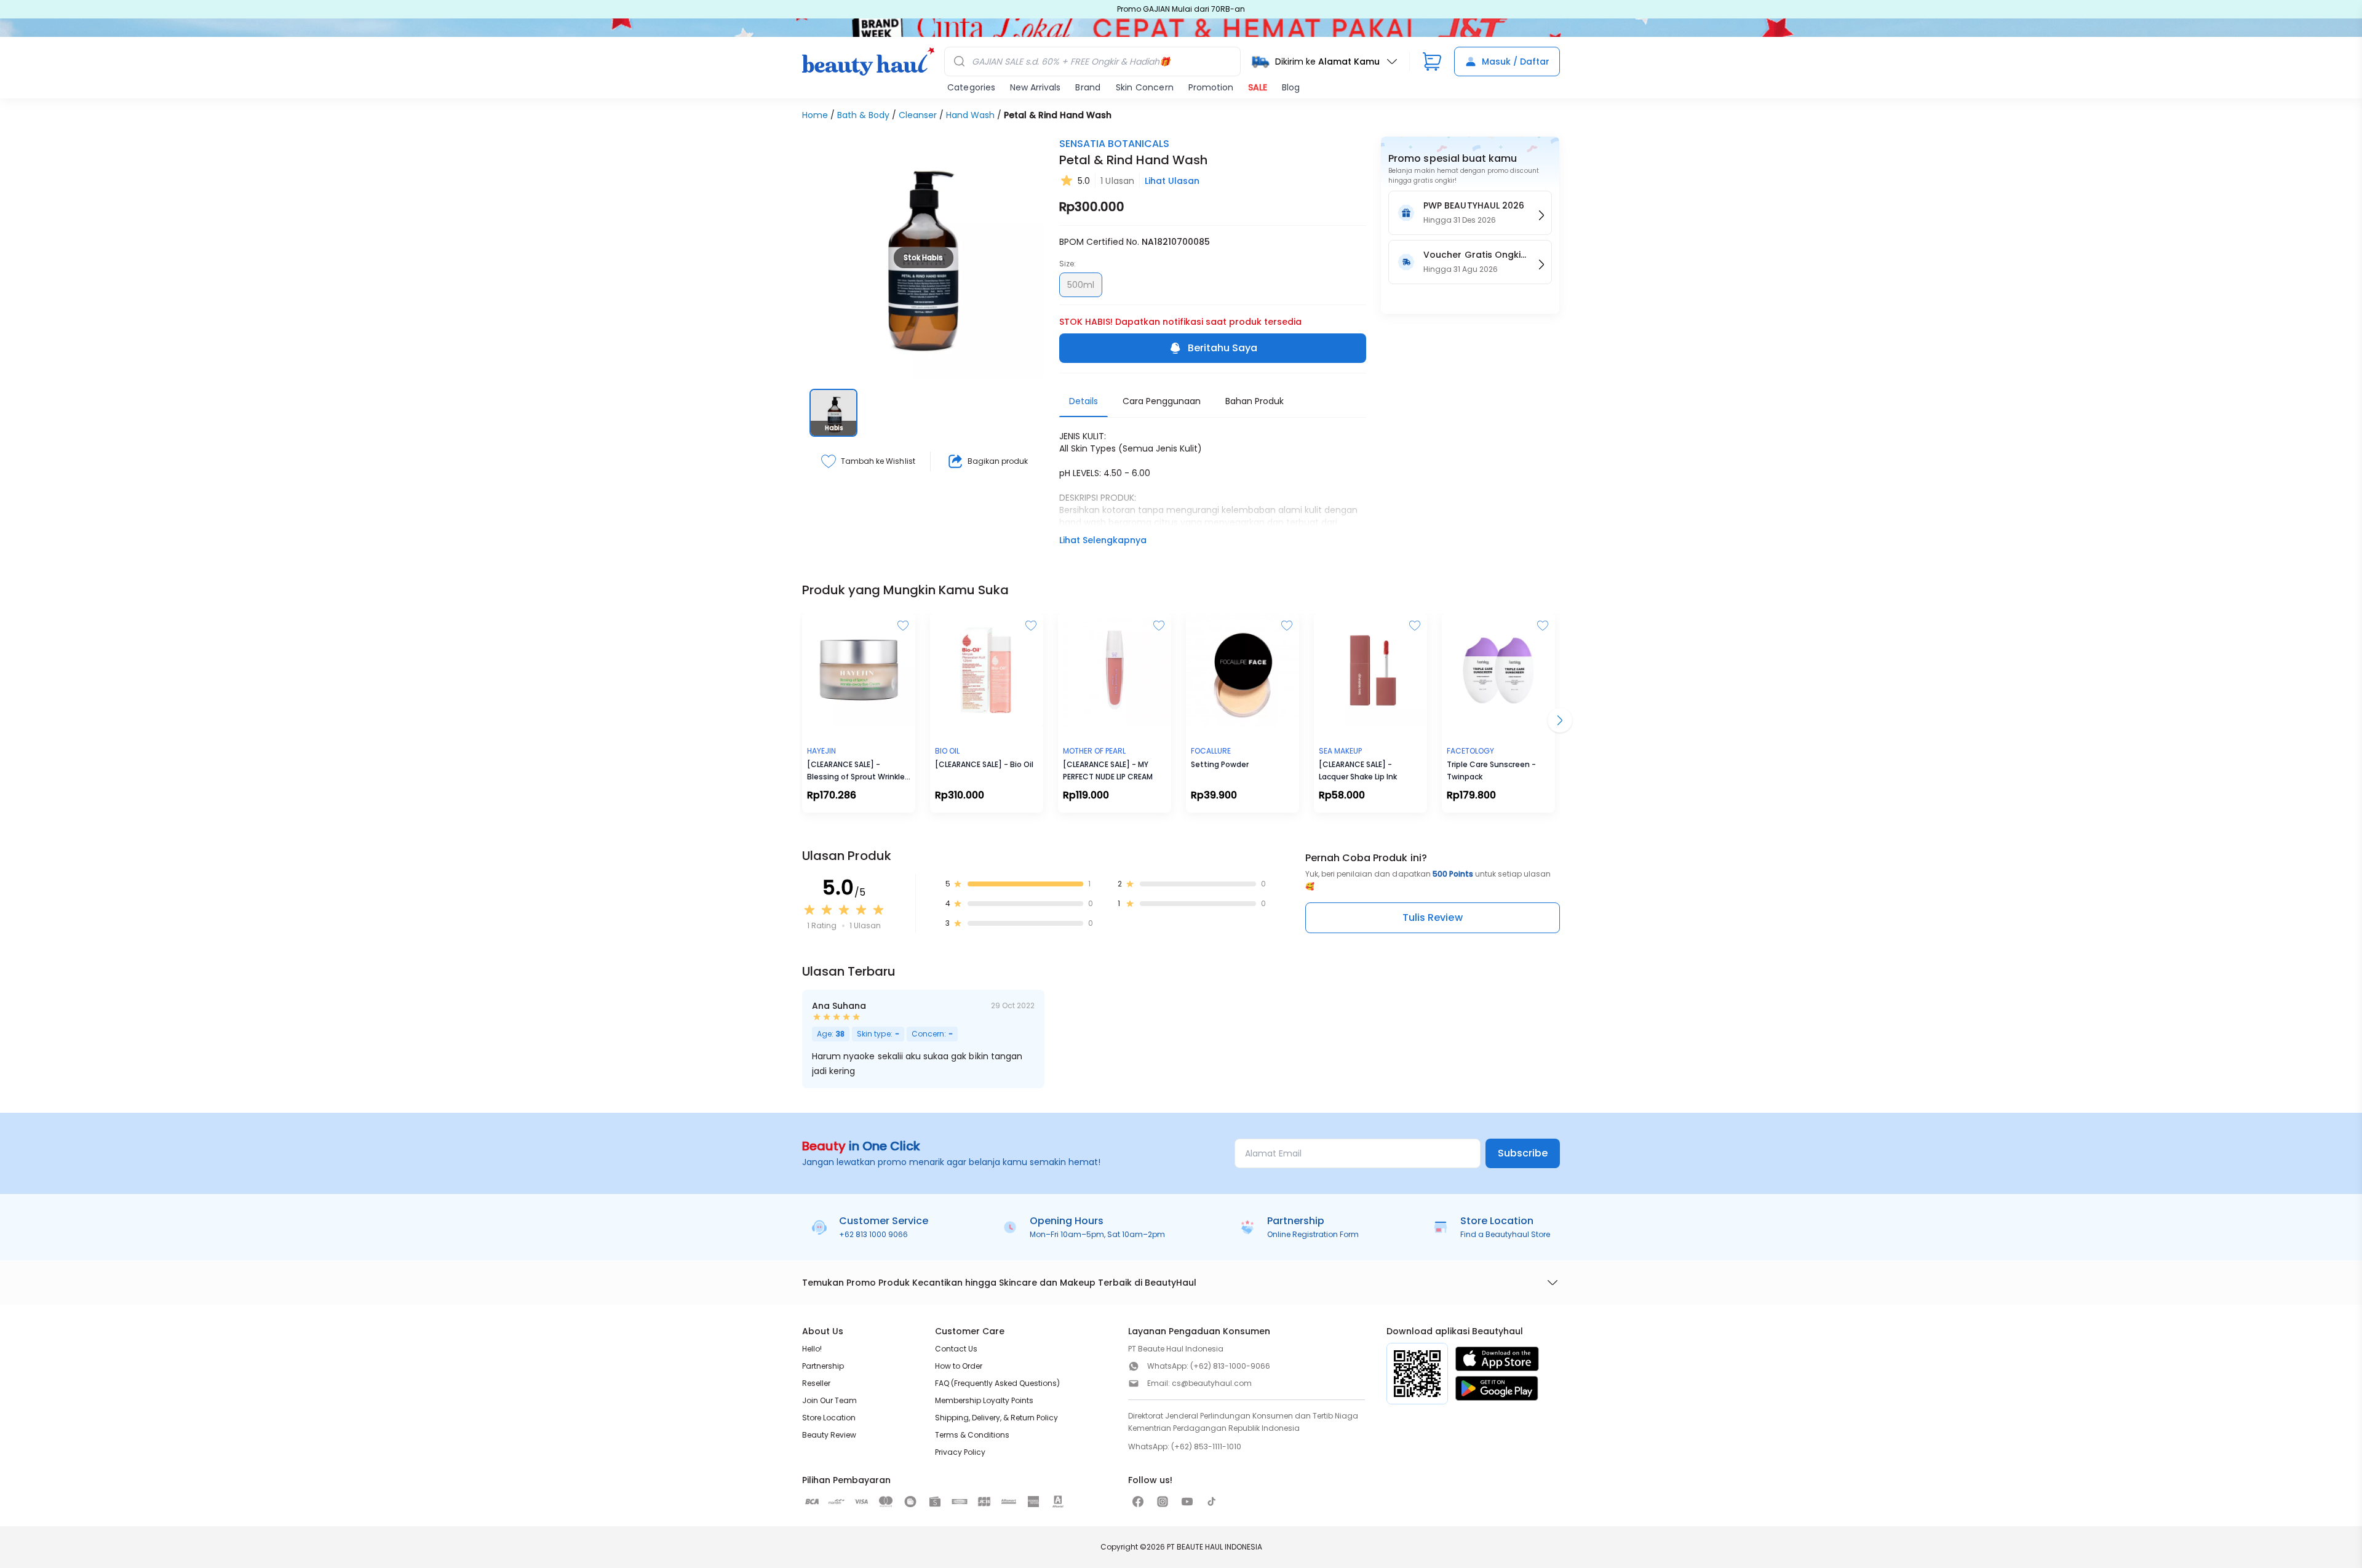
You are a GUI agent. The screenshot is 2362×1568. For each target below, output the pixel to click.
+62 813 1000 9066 (873, 1234)
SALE (1258, 87)
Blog (1291, 87)
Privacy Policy (960, 1452)
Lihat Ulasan (1172, 181)
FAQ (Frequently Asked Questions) (997, 1383)
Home (815, 115)
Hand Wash (970, 115)
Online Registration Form (1313, 1234)
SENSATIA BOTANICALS (1114, 144)
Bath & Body (863, 115)
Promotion (1211, 87)
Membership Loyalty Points (984, 1400)
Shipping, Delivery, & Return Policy (996, 1418)
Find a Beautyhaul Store (1505, 1234)
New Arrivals (1035, 87)
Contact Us (956, 1349)
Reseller (816, 1383)
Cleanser (918, 115)
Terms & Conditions (972, 1435)
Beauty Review (829, 1435)
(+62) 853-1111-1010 (1206, 1447)
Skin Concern (1145, 87)
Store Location (829, 1418)
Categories (971, 87)
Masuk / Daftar (1516, 62)
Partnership (823, 1366)
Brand (1088, 87)
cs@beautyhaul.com (1212, 1383)
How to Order (959, 1366)
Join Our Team (829, 1400)
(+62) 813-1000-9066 (1230, 1366)
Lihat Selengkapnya (1103, 540)
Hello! (812, 1349)
